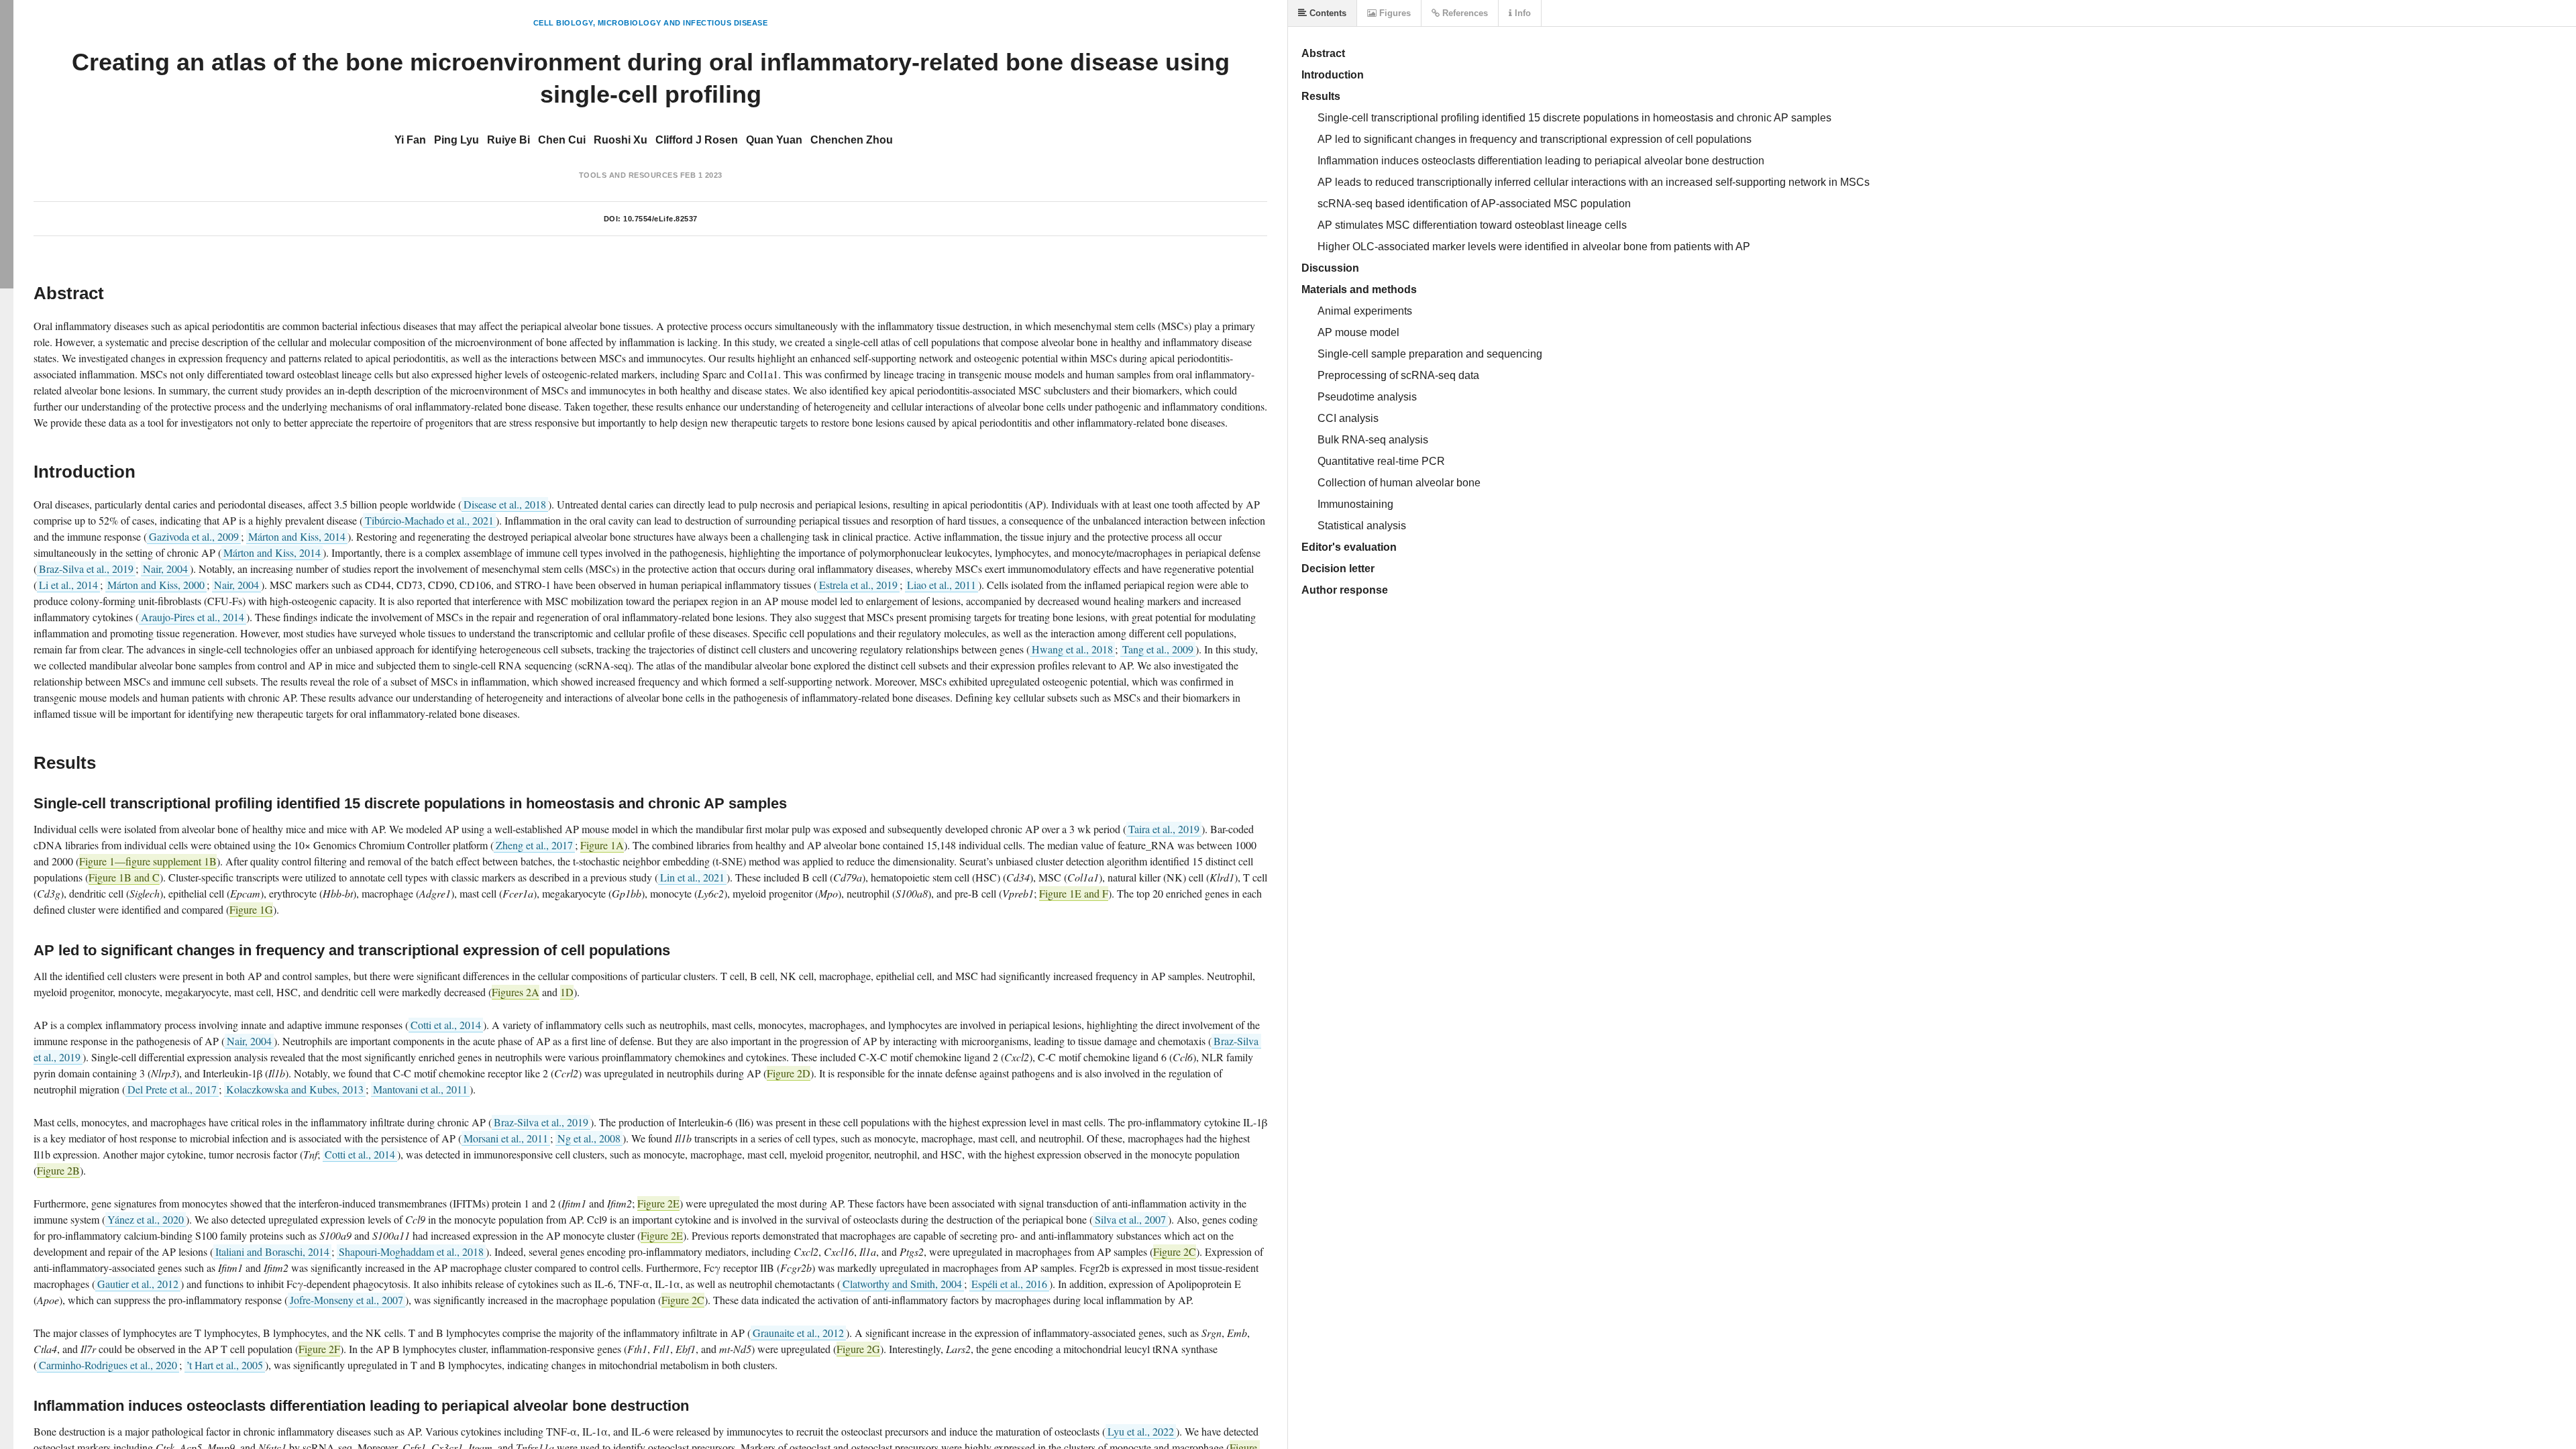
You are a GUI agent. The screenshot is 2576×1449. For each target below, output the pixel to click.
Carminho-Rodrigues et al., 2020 (108, 1365)
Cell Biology (563, 23)
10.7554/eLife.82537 (660, 219)
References (1464, 13)
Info (1521, 13)
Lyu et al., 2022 (1141, 1431)
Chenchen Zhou (852, 140)
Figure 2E (658, 1203)
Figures (1394, 13)
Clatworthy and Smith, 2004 (902, 1284)
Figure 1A (602, 845)
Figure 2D (789, 1073)
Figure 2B (58, 1170)
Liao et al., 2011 (942, 585)
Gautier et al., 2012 (138, 1284)
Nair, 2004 (165, 569)
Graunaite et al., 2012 (798, 1333)
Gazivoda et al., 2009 (194, 536)
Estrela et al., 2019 (858, 585)
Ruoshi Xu (621, 140)
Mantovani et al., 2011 (420, 1089)
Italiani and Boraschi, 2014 (272, 1251)
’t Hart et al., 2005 (225, 1365)
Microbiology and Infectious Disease (683, 23)
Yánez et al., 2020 (146, 1219)
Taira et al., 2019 (1164, 829)
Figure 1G (251, 909)
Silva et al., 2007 (1130, 1219)
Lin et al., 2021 (692, 877)
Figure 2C (1175, 1251)
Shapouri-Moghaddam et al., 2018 (411, 1251)
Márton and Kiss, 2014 (297, 536)
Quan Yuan (774, 140)
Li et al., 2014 (68, 585)
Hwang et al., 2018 (1072, 649)
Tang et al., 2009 (1158, 649)
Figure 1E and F (1074, 893)
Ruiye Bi (508, 140)
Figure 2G (858, 1349)
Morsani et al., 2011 (506, 1138)
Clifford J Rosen (697, 140)
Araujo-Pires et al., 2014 (193, 617)
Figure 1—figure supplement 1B (148, 861)
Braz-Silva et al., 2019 (86, 569)
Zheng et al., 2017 (534, 845)
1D (567, 992)
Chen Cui (562, 140)
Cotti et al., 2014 (446, 1025)
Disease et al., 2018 (505, 504)
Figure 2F (319, 1349)
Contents (1327, 13)
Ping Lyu (457, 140)
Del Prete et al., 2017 (172, 1089)
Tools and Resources (629, 175)
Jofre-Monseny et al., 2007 (346, 1300)
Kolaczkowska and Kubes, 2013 (295, 1089)
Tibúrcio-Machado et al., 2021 (429, 520)
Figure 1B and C (124, 877)
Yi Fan (410, 140)
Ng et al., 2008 (589, 1138)
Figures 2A (516, 992)
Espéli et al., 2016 (1009, 1284)
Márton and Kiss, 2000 (156, 585)
